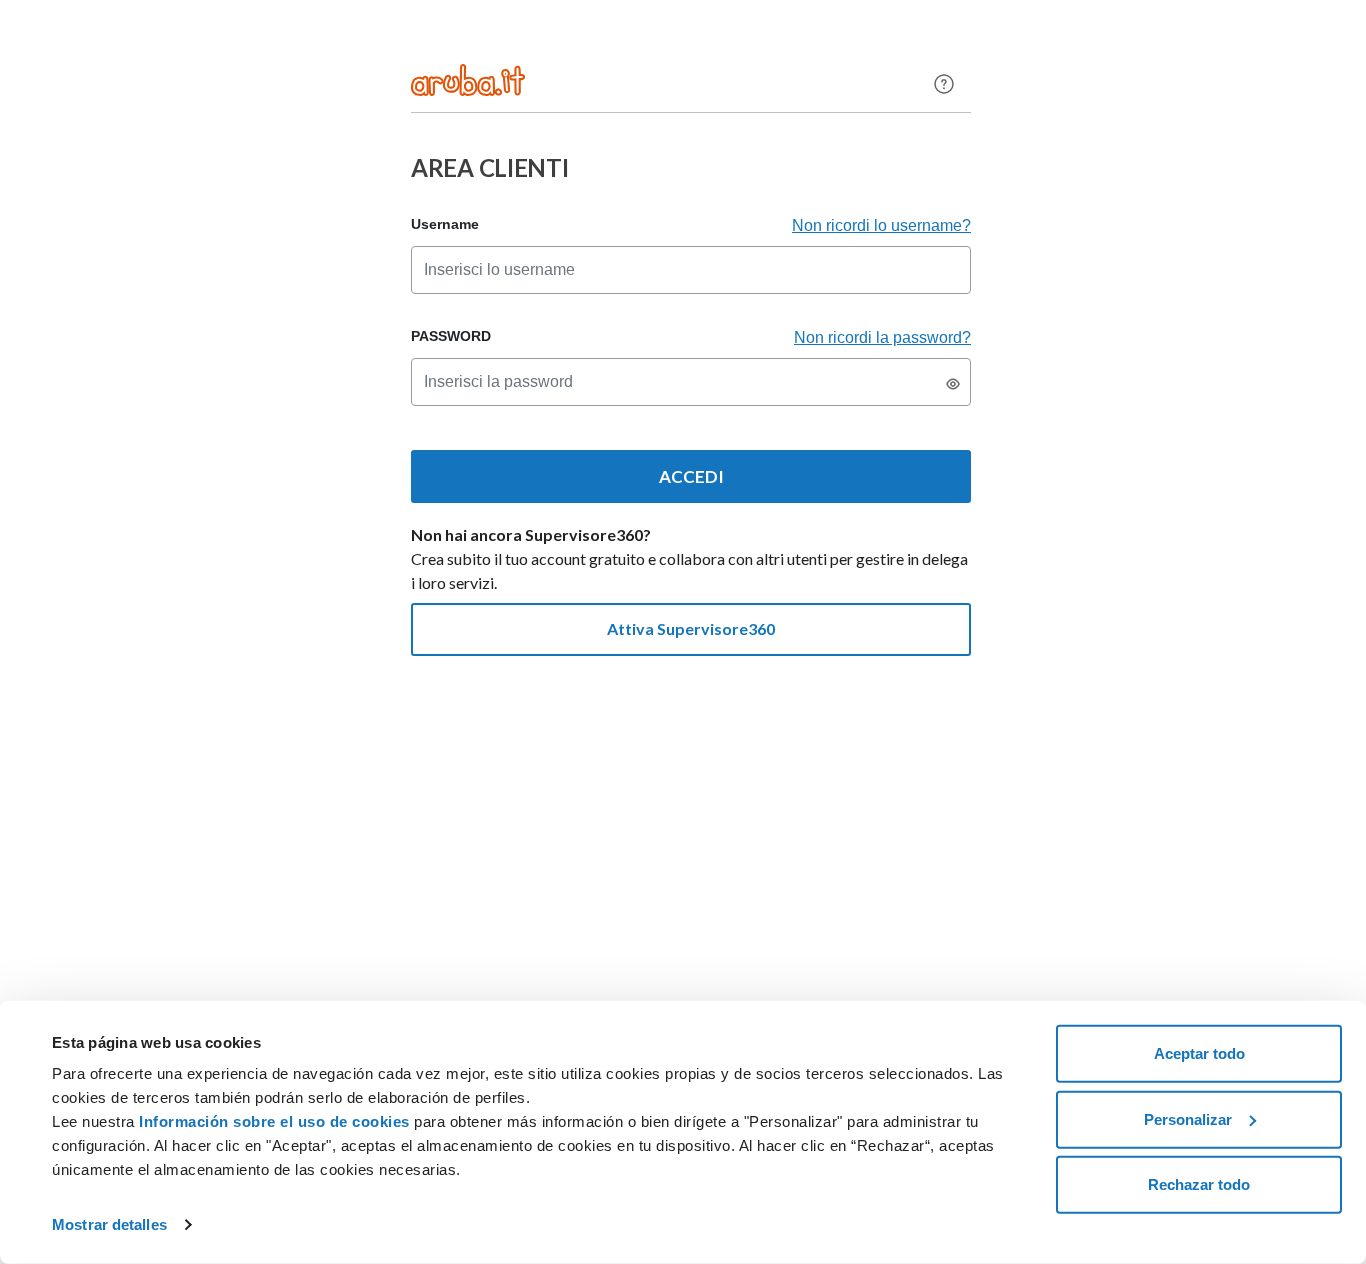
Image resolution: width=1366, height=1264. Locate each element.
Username (445, 224)
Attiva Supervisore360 (691, 628)
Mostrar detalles (109, 1224)
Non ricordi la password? (882, 337)
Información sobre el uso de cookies (274, 1121)
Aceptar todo (1199, 1053)
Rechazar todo (1199, 1184)
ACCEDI (691, 476)
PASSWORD (451, 336)
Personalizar (1188, 1118)
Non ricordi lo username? (881, 225)
